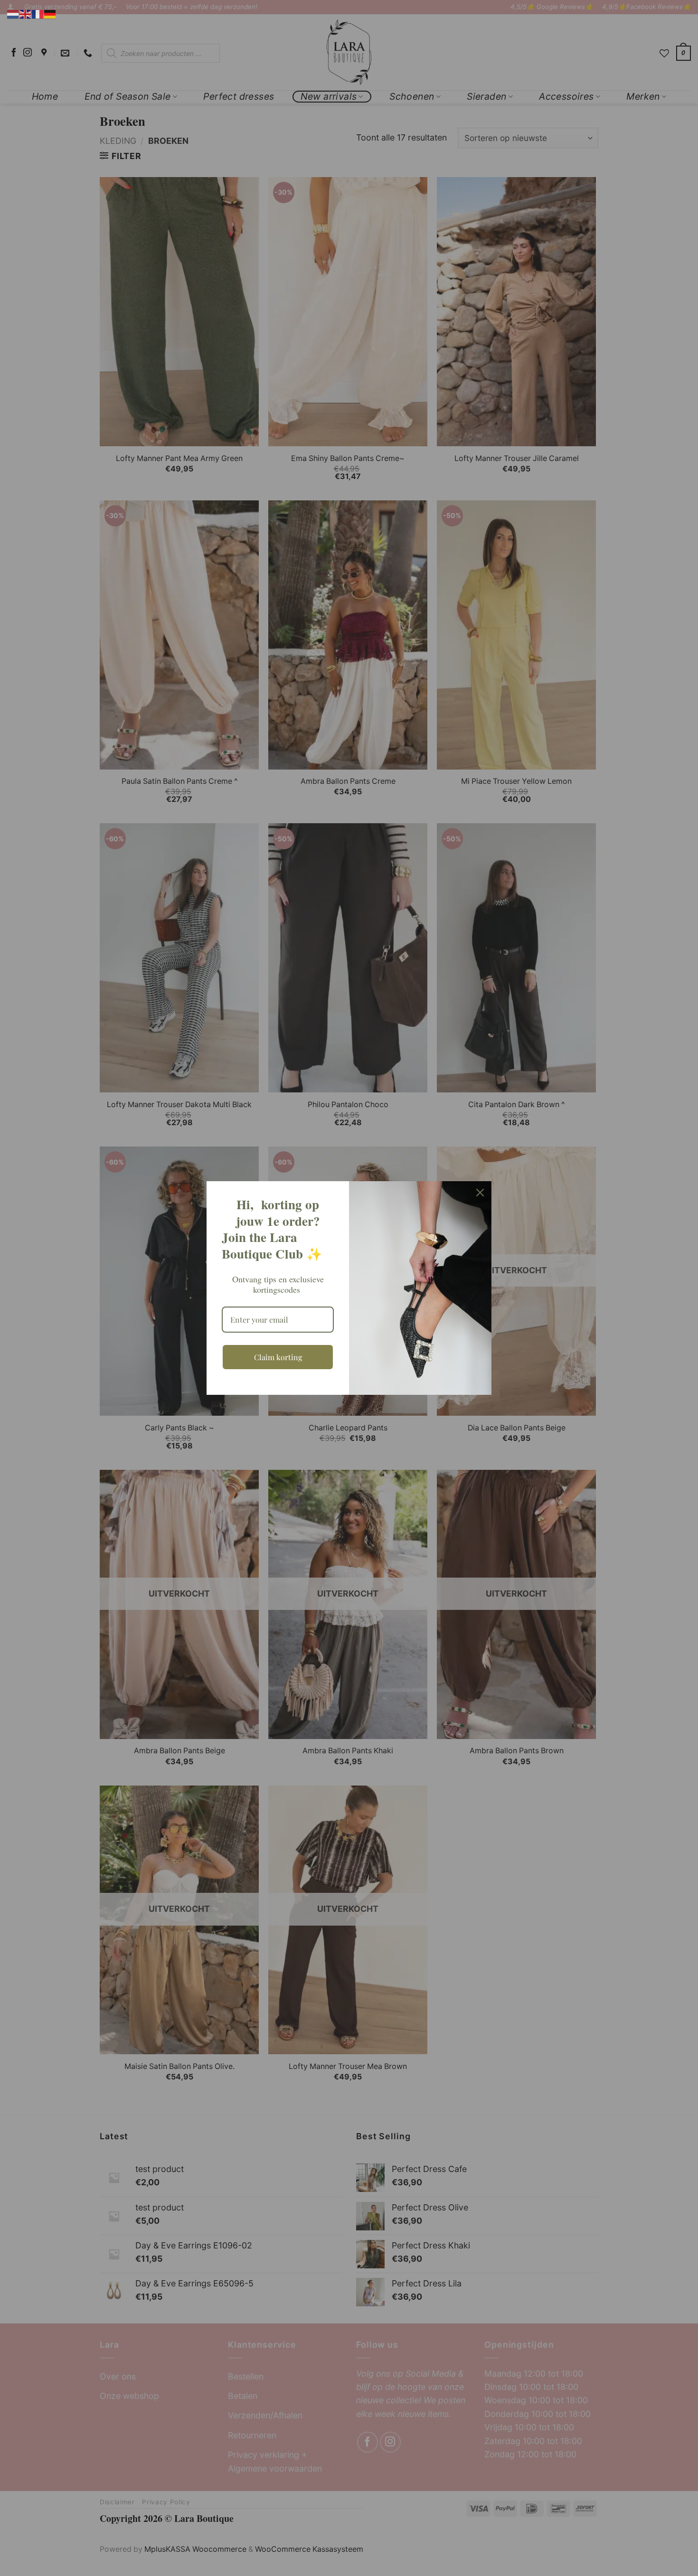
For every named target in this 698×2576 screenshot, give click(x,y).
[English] (26, 14)
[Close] (480, 1193)
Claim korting (278, 1357)
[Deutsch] (50, 14)
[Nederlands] (13, 14)
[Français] (38, 14)
